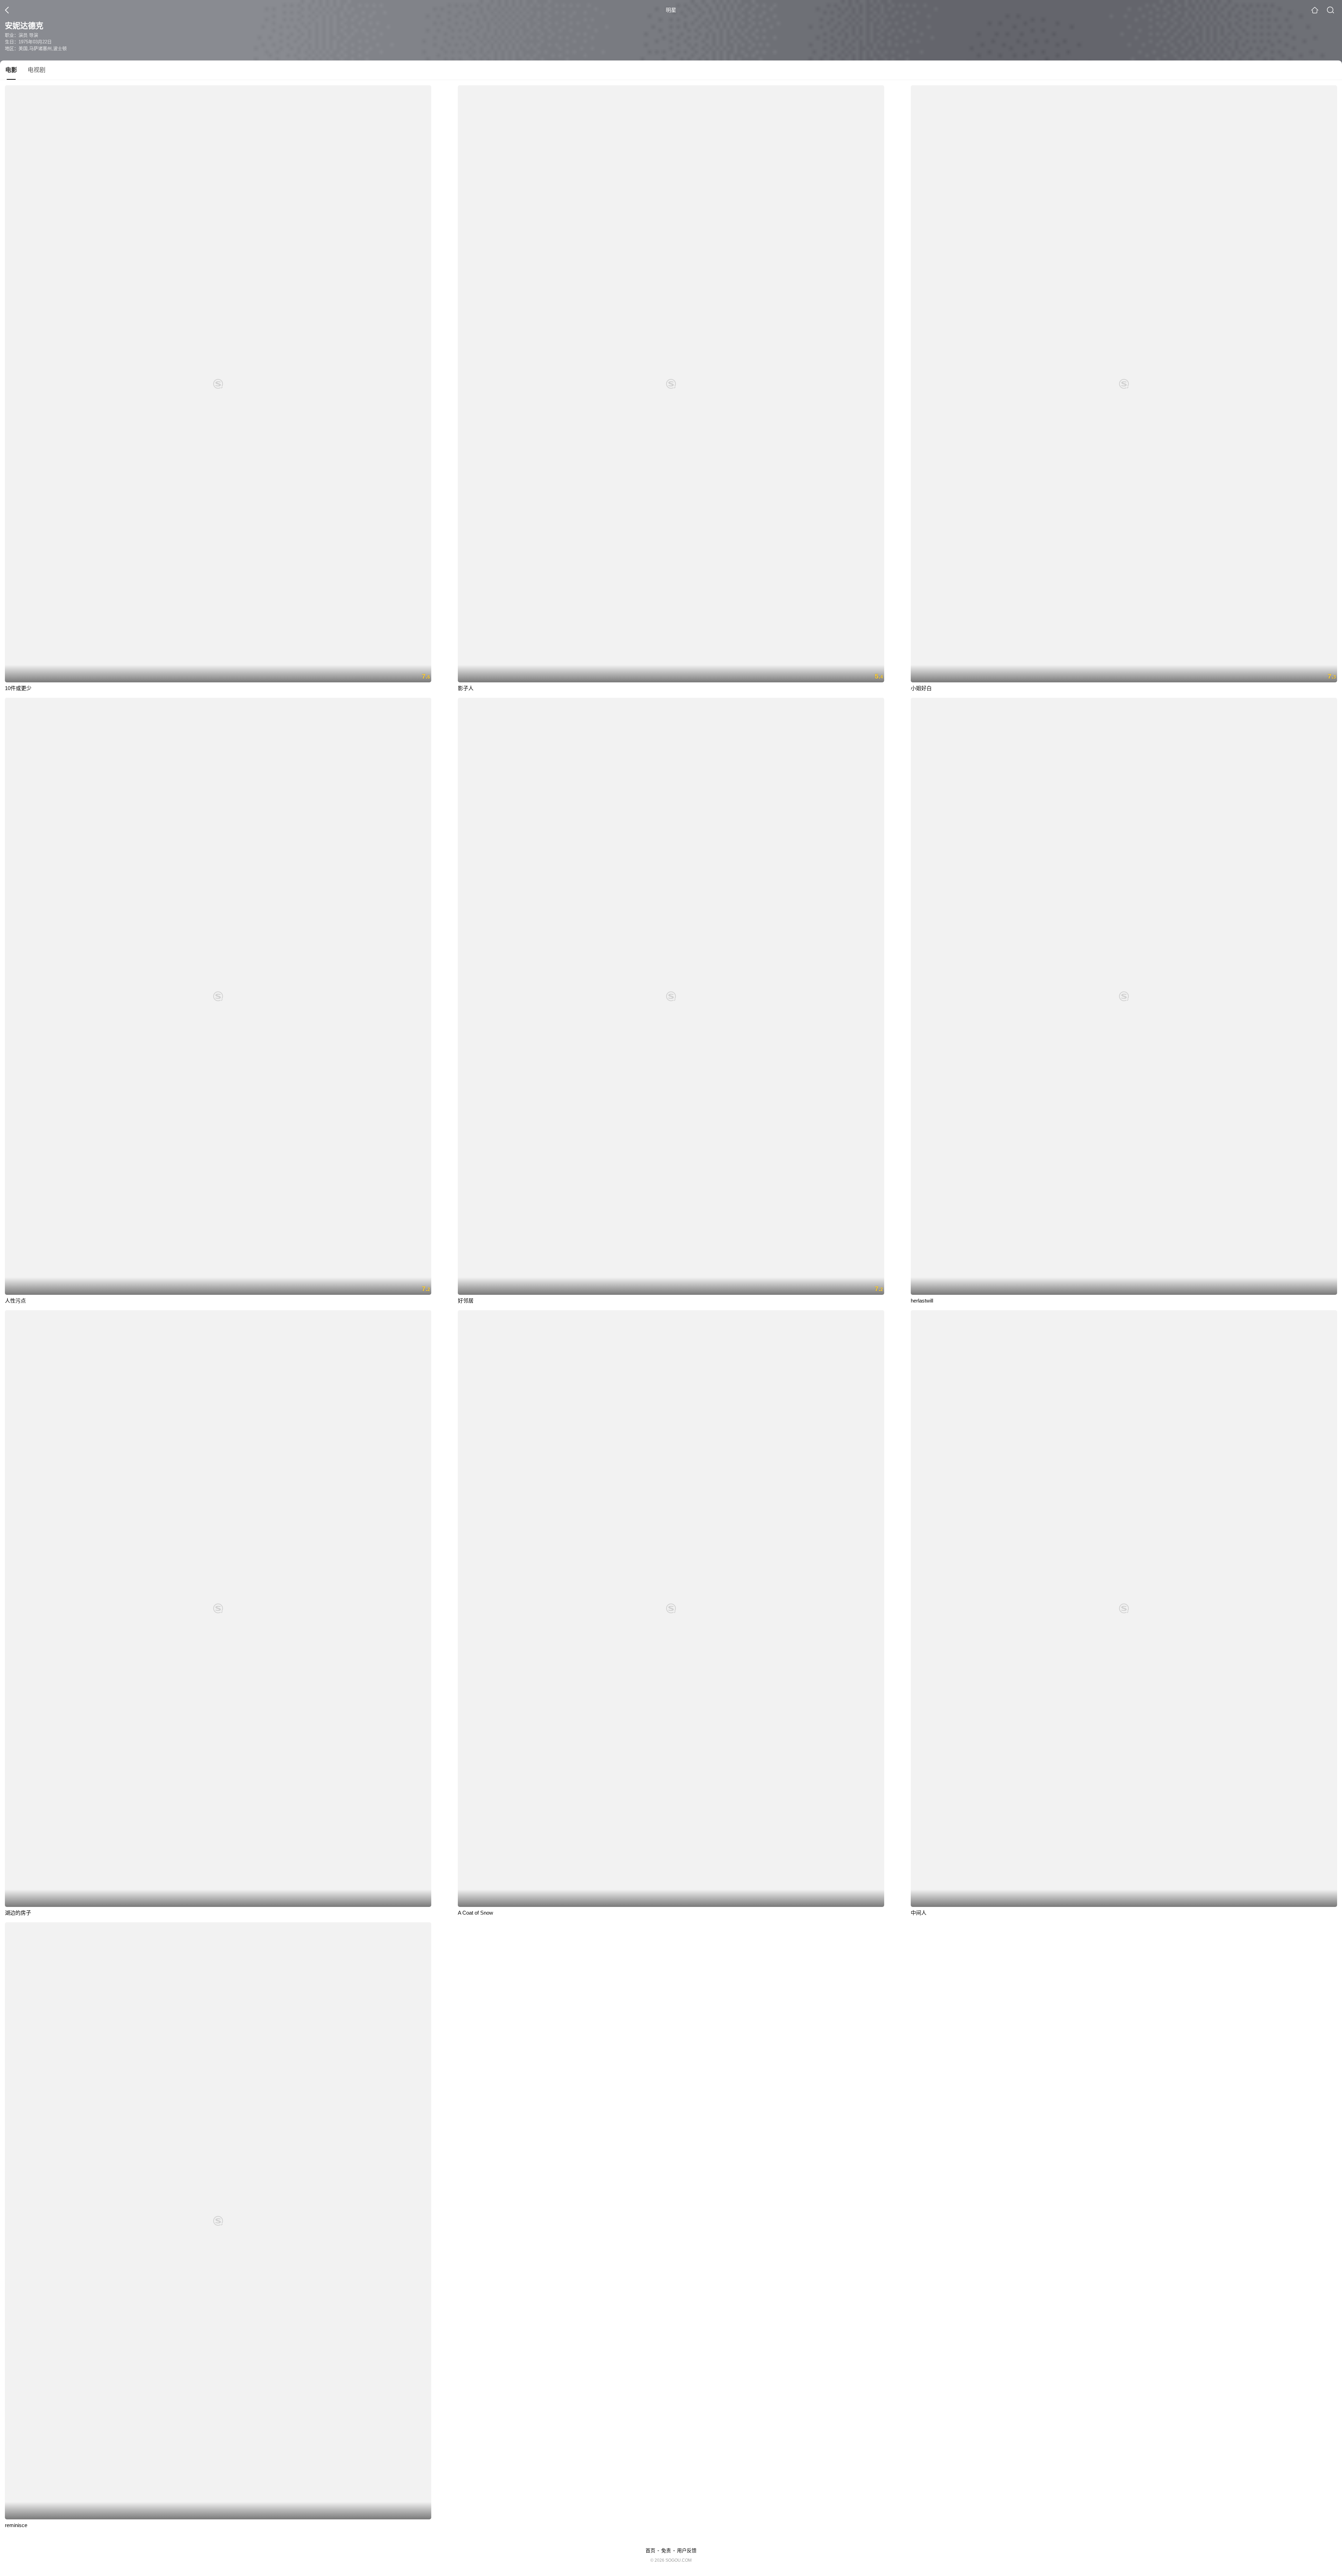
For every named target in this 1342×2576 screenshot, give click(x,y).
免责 (666, 2550)
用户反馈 (687, 2550)
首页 (650, 2550)
